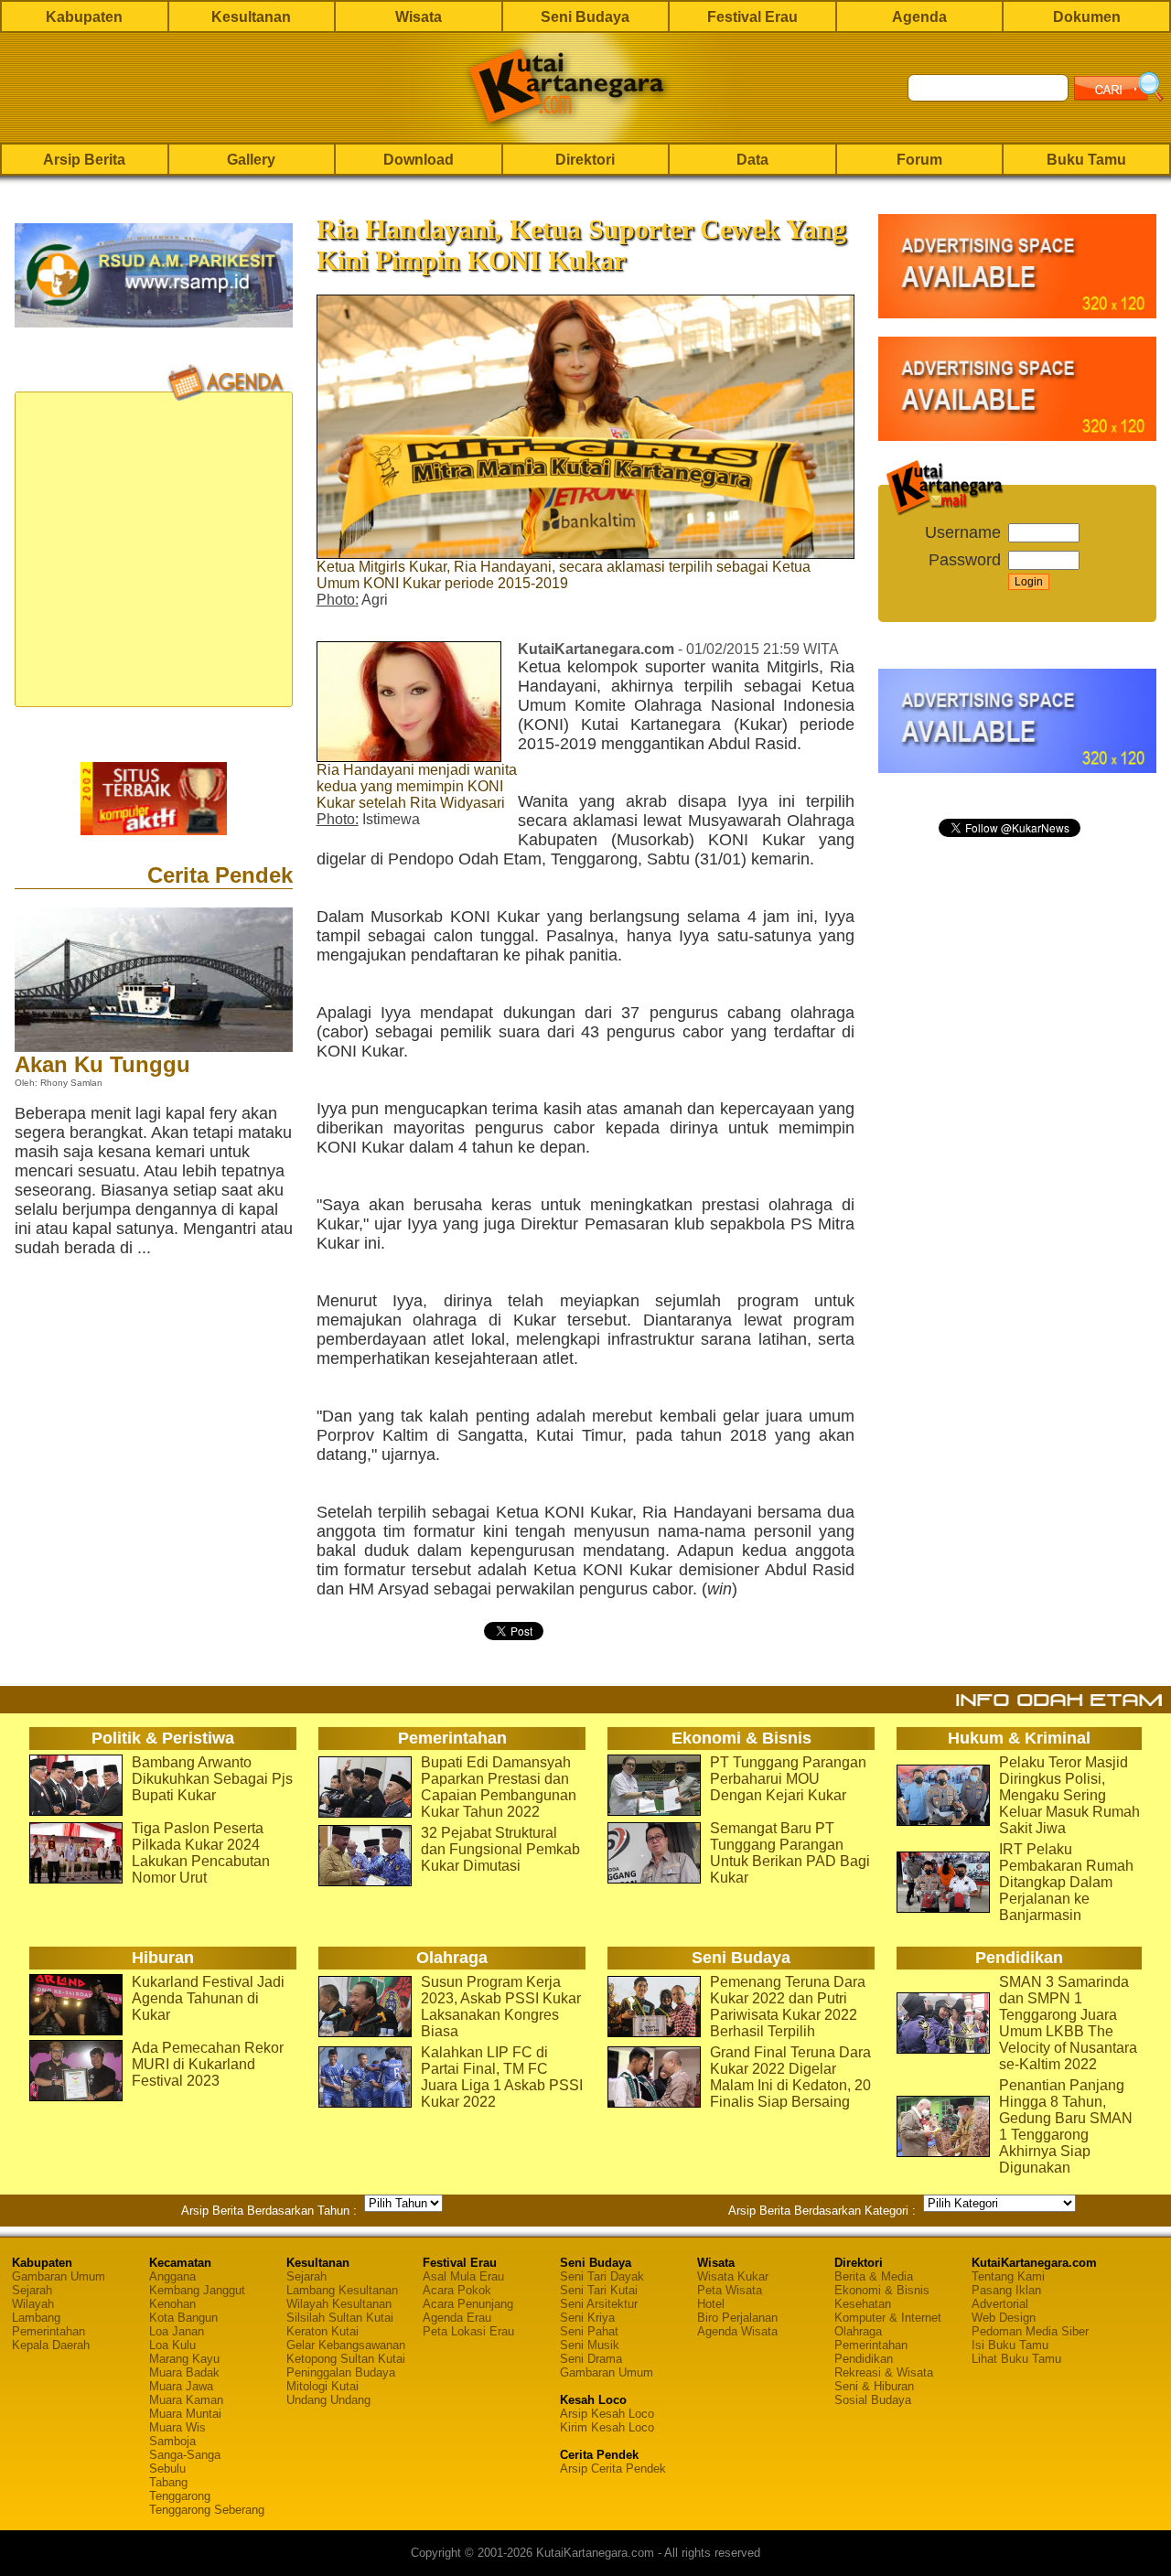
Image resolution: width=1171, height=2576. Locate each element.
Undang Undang (328, 2400)
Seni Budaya (585, 17)
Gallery (251, 160)
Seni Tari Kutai (599, 2290)
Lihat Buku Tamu (1016, 2359)
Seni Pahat (589, 2331)
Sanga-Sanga (185, 2455)
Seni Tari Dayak (602, 2276)
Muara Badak (184, 2372)
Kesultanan (251, 17)
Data (752, 160)
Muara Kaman (186, 2400)
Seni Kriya (587, 2318)
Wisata (419, 17)
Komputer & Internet (888, 2318)
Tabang (168, 2482)
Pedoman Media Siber (1030, 2331)
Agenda (919, 17)
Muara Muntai (185, 2414)
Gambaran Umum (59, 2276)
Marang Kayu (184, 2359)
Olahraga (858, 2331)
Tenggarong (180, 2496)
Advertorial (1000, 2304)
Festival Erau (752, 17)
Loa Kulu (172, 2345)
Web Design (1004, 2318)
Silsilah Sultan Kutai (340, 2318)
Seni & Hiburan (874, 2386)
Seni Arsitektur (599, 2304)
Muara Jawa (181, 2386)
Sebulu (167, 2469)
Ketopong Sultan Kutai (346, 2359)
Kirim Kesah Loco (607, 2427)
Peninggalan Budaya (341, 2372)
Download (419, 160)
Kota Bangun (183, 2318)
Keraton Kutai (322, 2331)
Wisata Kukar (733, 2276)
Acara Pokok (457, 2290)
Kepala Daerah (51, 2345)
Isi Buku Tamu (1010, 2345)
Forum (919, 160)
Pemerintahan (48, 2331)
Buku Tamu (1086, 160)
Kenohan (172, 2304)
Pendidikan (864, 2359)
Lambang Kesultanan (342, 2290)
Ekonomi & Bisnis (882, 2290)
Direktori (585, 160)
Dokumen (1087, 17)
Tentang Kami (1008, 2276)
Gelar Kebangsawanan (346, 2345)
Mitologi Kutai (322, 2386)
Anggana (172, 2276)
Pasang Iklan (1006, 2290)
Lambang (36, 2318)
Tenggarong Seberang (207, 2510)
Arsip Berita (84, 160)
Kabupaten (84, 17)
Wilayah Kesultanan (339, 2304)
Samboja (172, 2441)
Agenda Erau (457, 2318)
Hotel (711, 2304)
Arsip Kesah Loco (607, 2414)
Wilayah (33, 2304)
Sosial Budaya (873, 2400)
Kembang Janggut (197, 2290)
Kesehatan (863, 2304)
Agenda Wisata (737, 2331)
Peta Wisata (730, 2290)
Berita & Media (874, 2276)
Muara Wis (177, 2427)
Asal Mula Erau (463, 2276)
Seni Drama (591, 2359)
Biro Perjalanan (737, 2318)
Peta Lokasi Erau (468, 2331)
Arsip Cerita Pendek (613, 2469)
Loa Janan (177, 2331)
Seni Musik (590, 2345)
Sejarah (32, 2290)
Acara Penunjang (468, 2304)
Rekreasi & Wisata (884, 2372)
